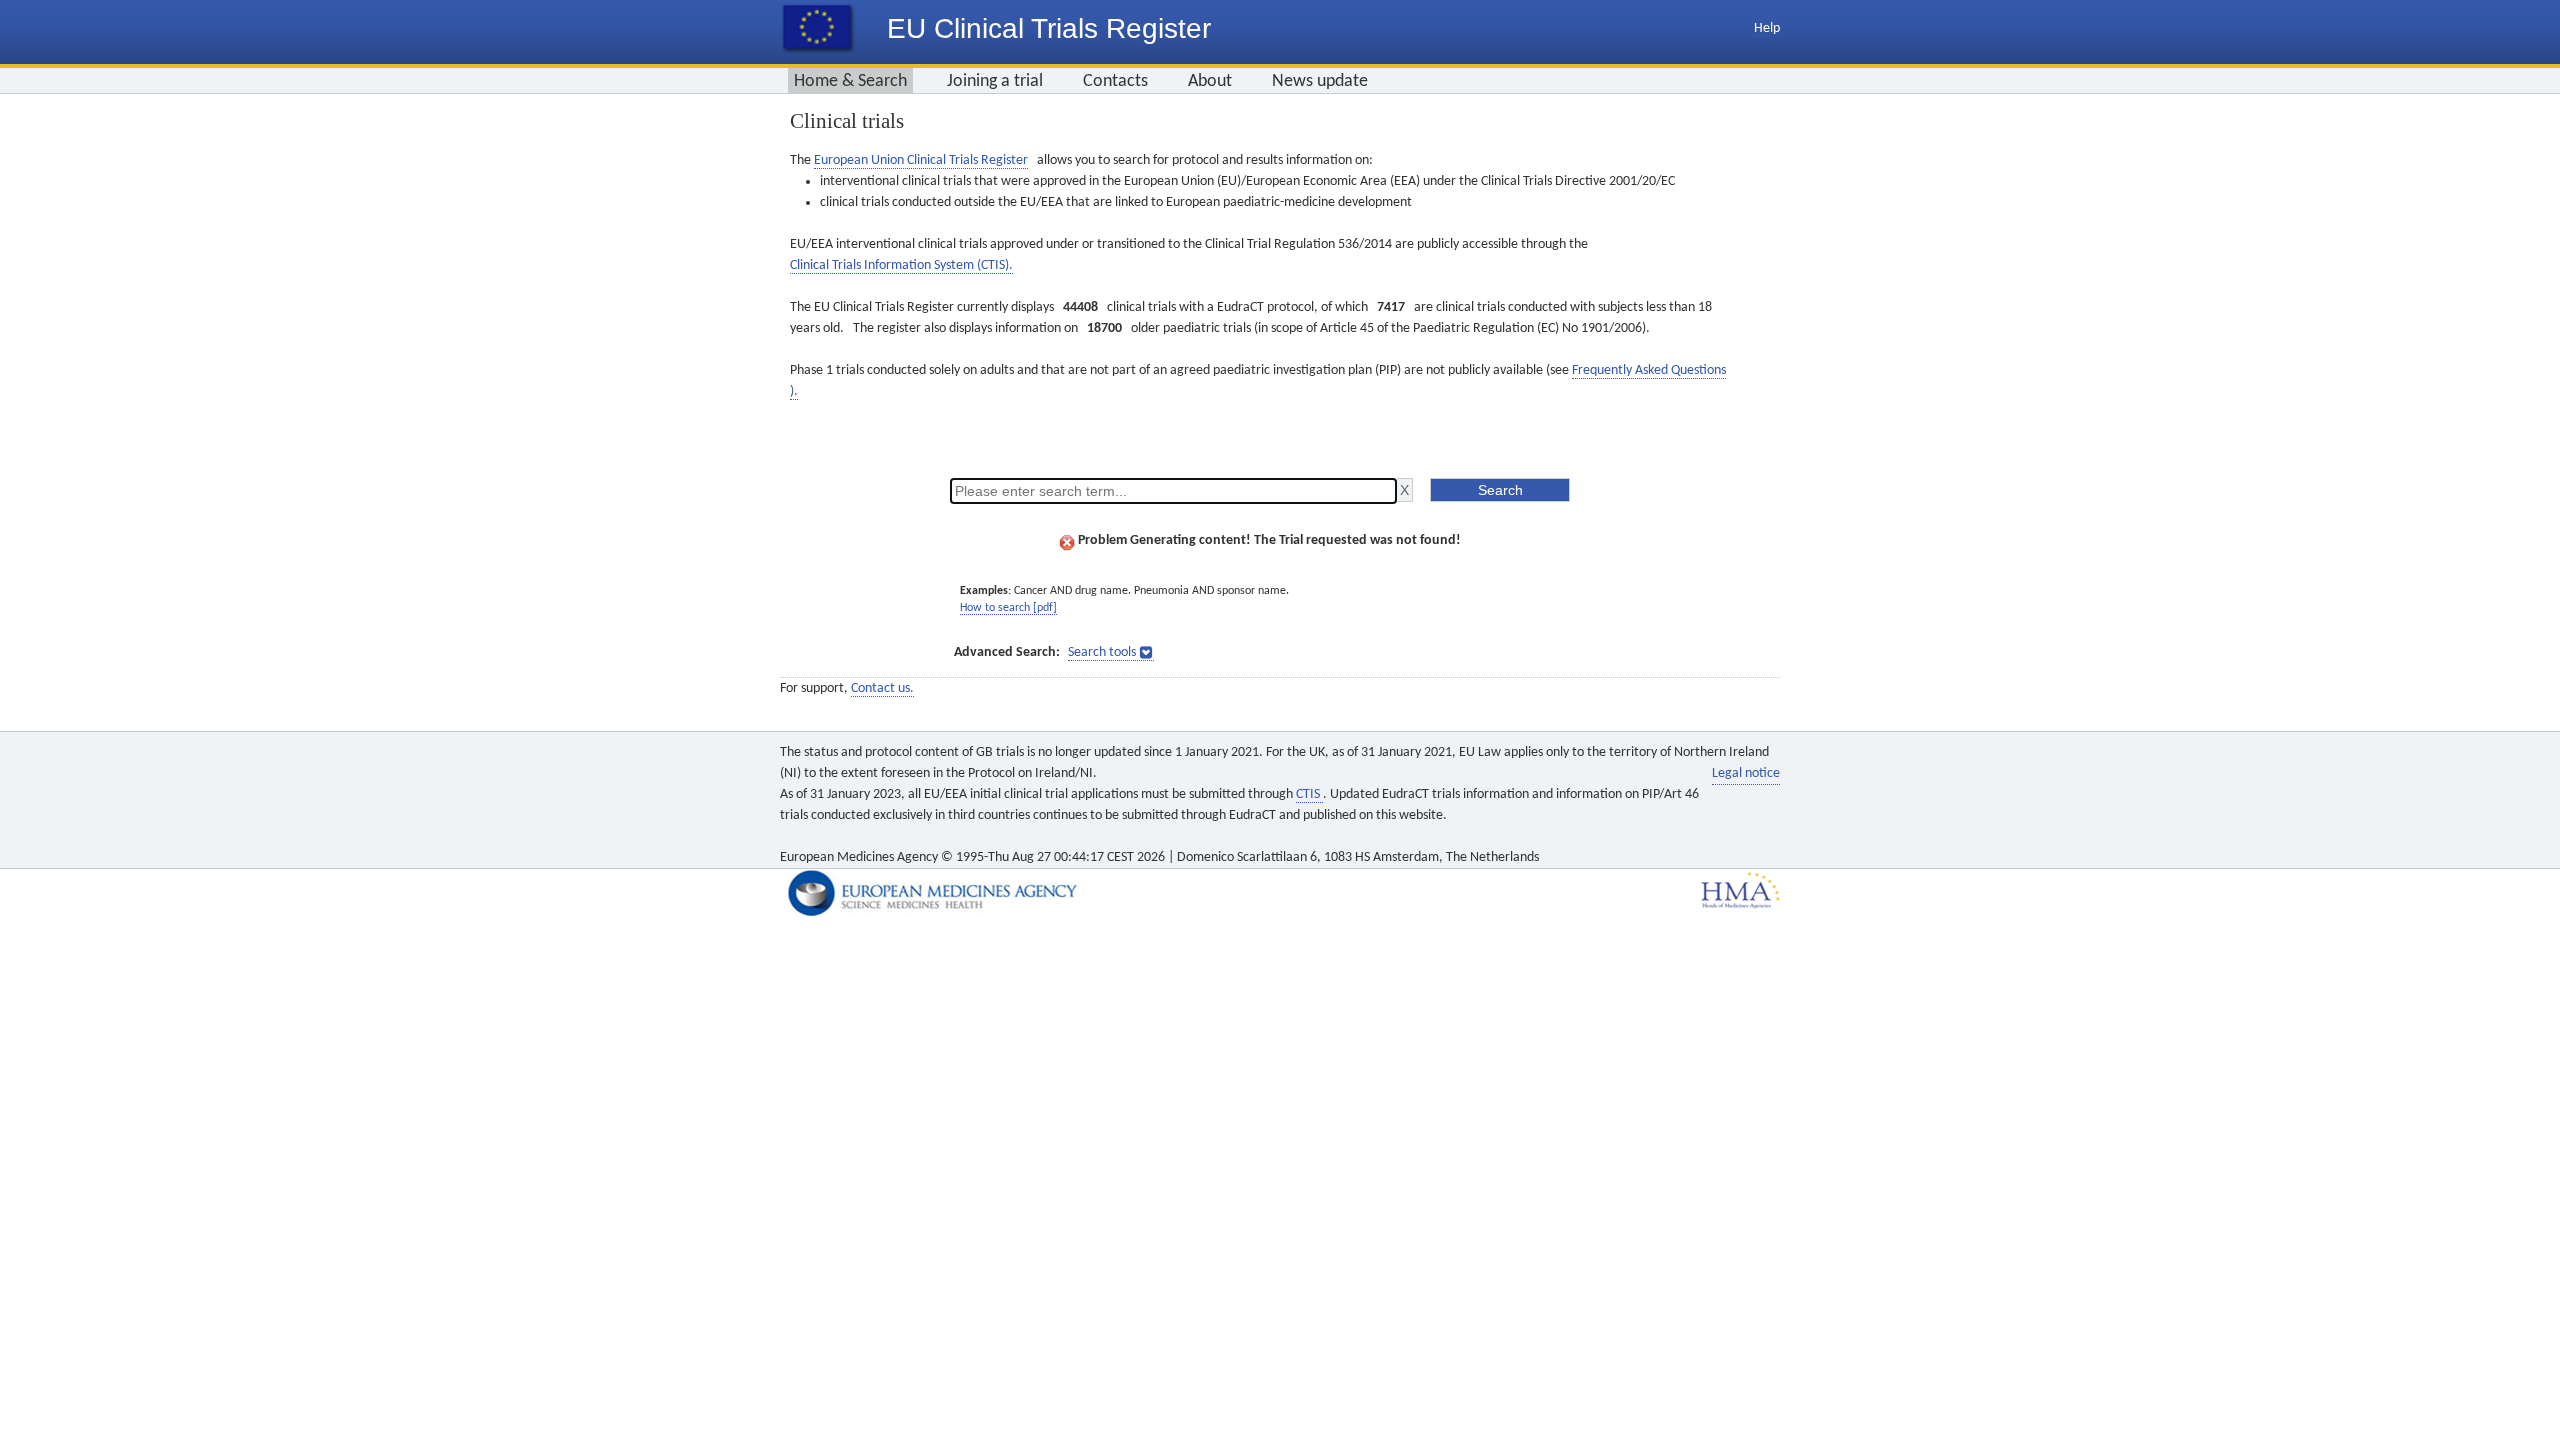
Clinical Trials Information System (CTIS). (901, 265)
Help (1767, 28)
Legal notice (1746, 773)
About (1210, 81)
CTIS (1309, 794)
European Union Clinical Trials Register (921, 160)
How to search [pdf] (1008, 608)
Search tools (1102, 652)
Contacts (1115, 81)
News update (1320, 81)
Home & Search (850, 81)
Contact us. (882, 688)
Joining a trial (995, 81)
